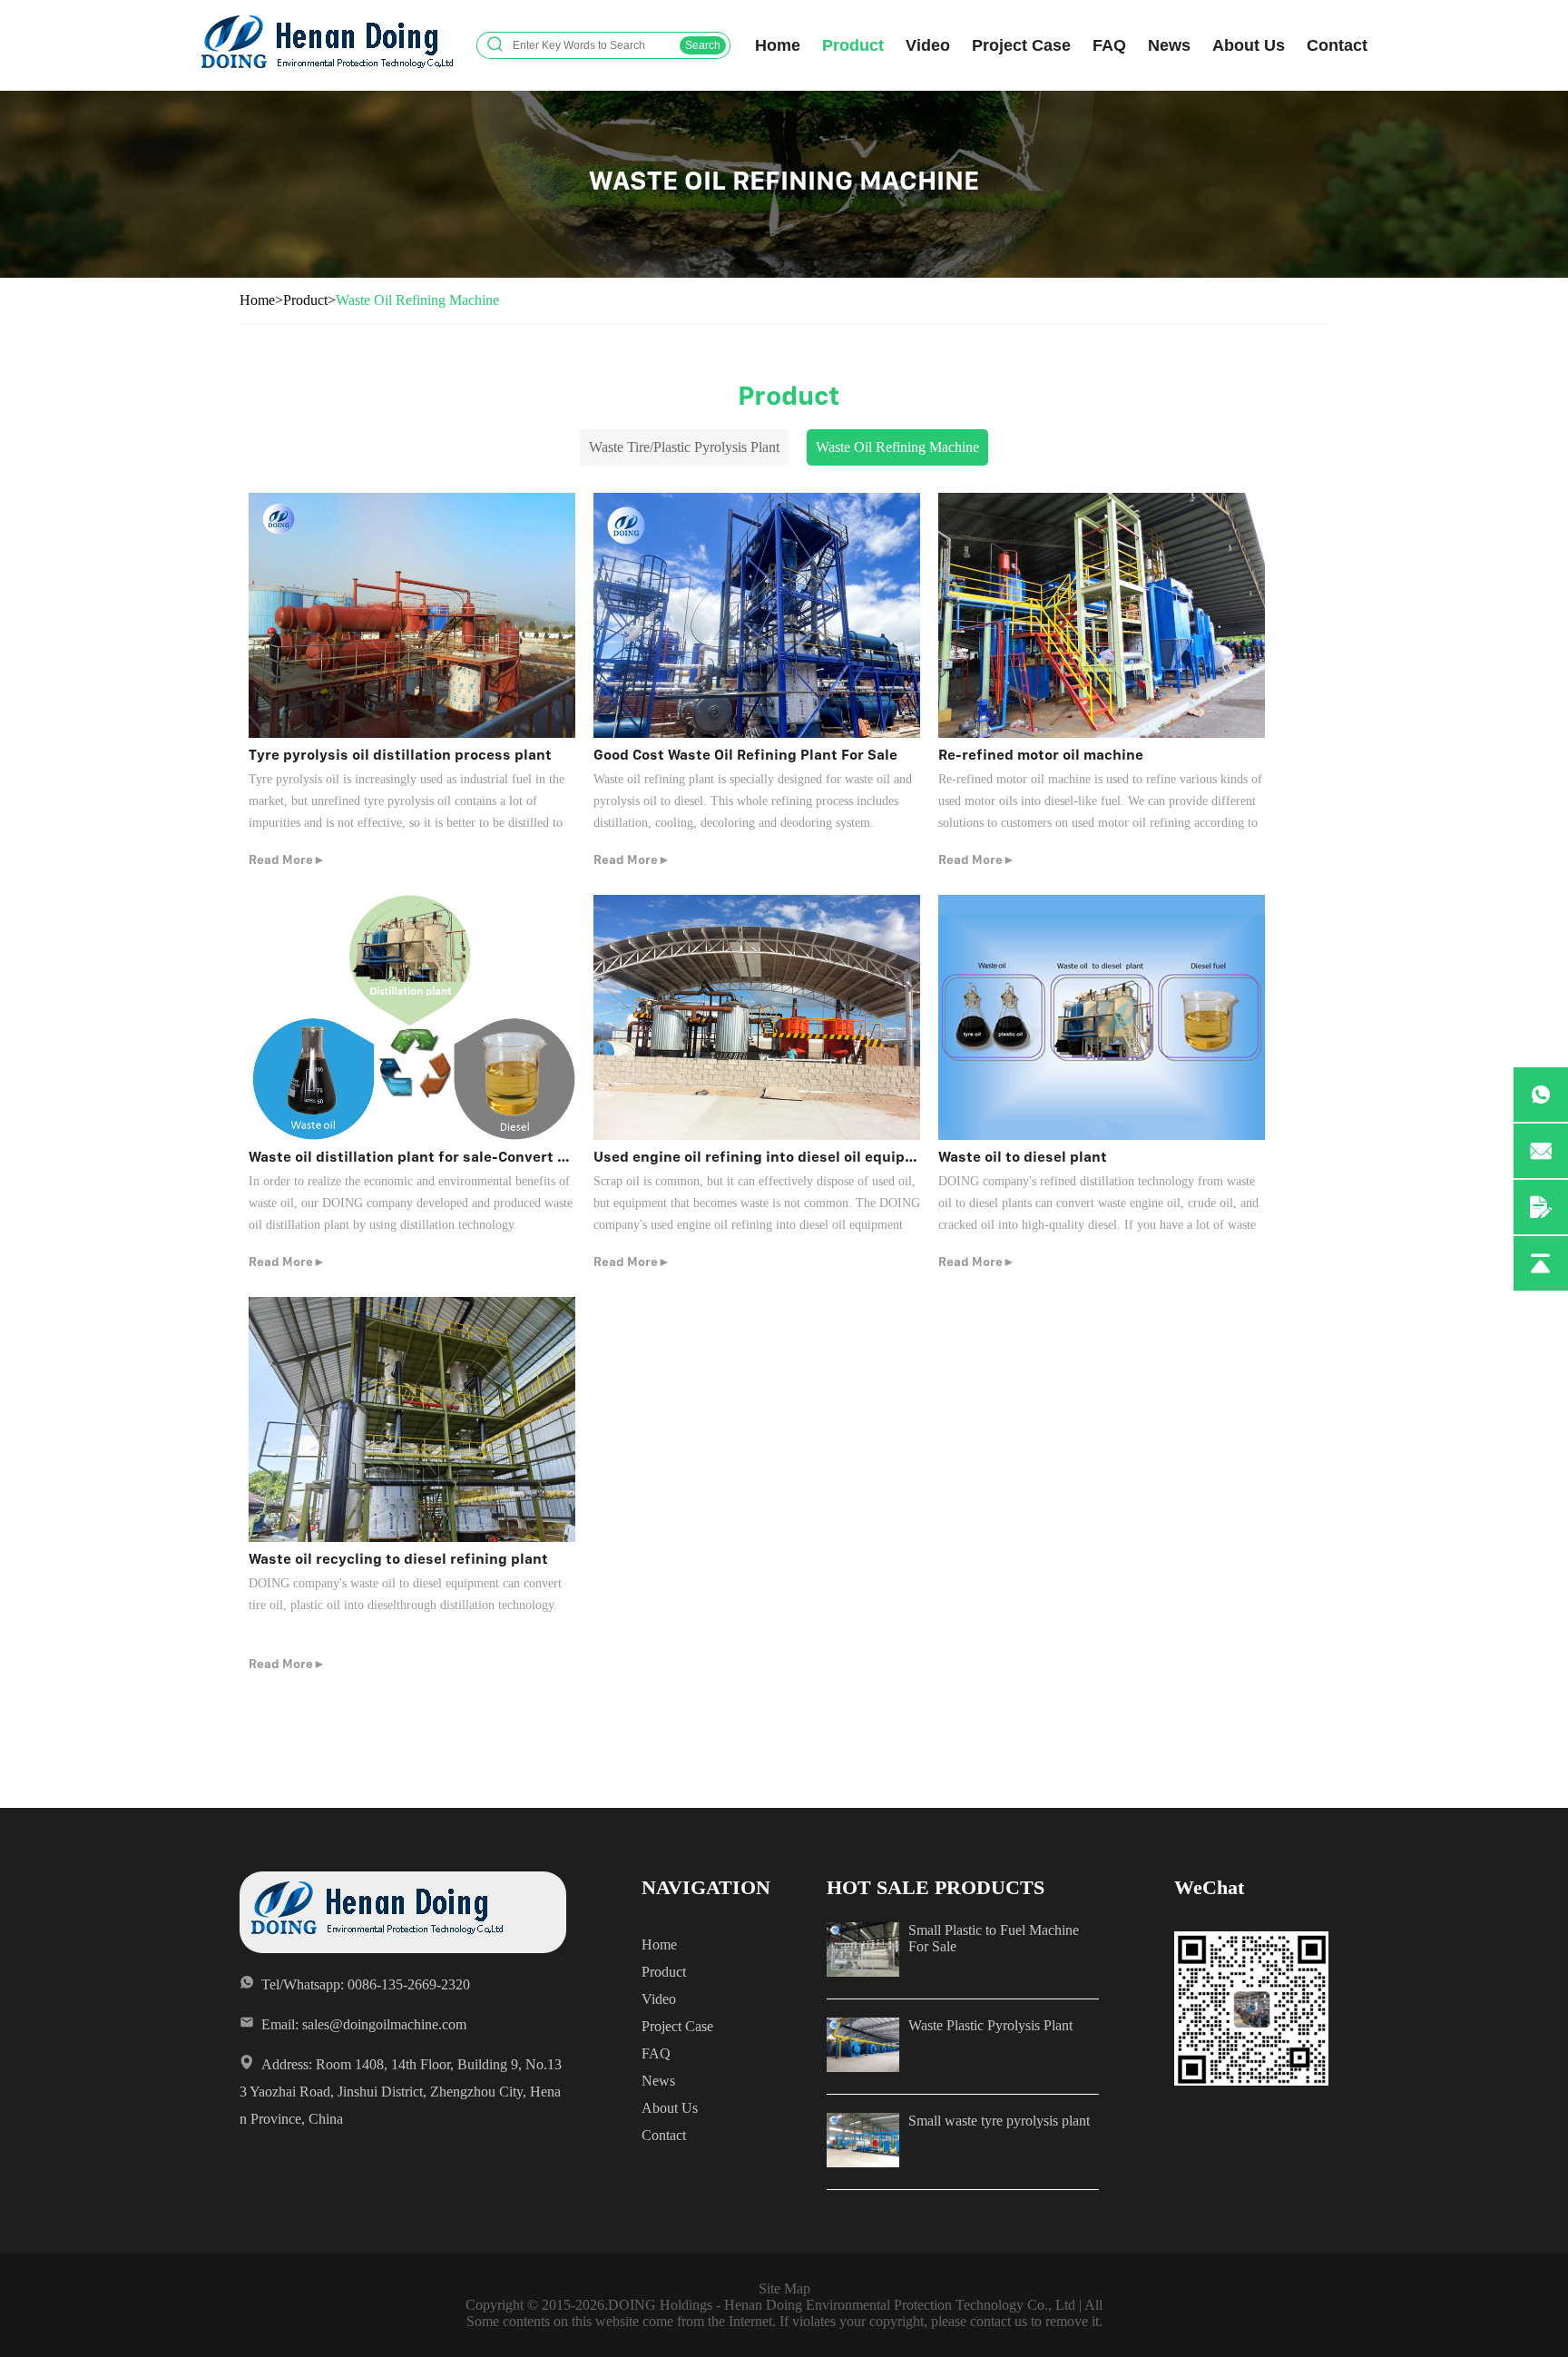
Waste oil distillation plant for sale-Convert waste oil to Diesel (467, 1157)
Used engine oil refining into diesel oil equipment (767, 1157)
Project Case (1021, 45)
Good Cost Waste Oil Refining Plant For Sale (745, 755)
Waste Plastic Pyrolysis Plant (990, 2025)
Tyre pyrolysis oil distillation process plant (400, 755)
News (1169, 45)
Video (928, 45)
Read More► (287, 859)
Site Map (784, 2288)
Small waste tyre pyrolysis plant (999, 2121)
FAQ (1109, 45)
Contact (1337, 45)
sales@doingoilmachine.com (384, 2024)
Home (778, 45)
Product (853, 45)
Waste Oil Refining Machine (417, 300)
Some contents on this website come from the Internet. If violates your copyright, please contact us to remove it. (784, 2321)
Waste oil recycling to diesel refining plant (398, 1559)
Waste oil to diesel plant (1023, 1157)
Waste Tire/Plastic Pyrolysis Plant (684, 447)
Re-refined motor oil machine (1041, 755)
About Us (1249, 45)
